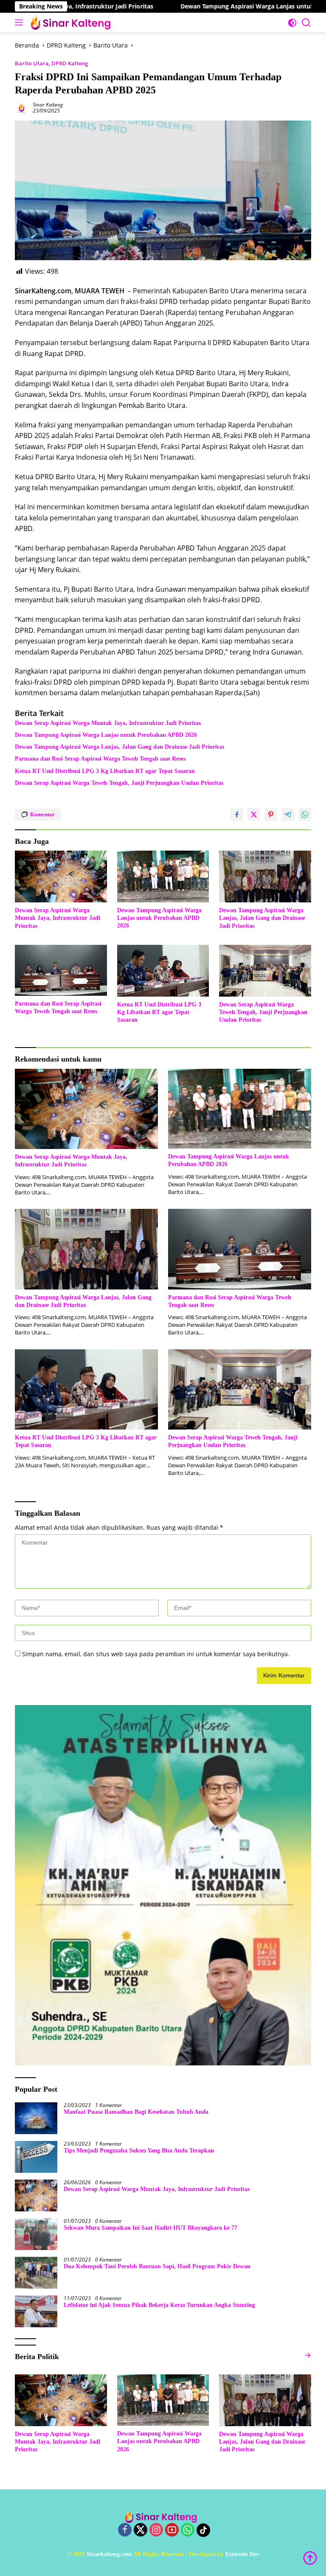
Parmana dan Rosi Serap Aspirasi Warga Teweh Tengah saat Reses (100, 759)
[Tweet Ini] (254, 815)
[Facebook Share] (237, 815)
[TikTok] (203, 2530)
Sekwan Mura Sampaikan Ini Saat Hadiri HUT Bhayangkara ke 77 (150, 2228)
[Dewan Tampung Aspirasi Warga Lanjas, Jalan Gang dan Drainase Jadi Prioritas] (265, 876)
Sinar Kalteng (48, 105)
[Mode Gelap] (292, 23)
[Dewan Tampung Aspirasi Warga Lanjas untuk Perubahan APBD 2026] (163, 876)
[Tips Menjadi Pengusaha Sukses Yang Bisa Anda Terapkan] (36, 2157)
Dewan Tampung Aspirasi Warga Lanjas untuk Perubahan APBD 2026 (217, 6)
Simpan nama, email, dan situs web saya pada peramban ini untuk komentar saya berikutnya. (156, 1654)
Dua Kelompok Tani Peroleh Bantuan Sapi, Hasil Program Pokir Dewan (157, 2266)
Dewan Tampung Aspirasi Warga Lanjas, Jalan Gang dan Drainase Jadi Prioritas (119, 747)
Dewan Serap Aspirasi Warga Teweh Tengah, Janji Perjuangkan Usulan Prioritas (119, 783)
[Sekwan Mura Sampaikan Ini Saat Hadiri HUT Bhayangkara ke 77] (36, 2234)
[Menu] (21, 22)
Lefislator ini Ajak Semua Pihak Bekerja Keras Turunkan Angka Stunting (159, 2305)
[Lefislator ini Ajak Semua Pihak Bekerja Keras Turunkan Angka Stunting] (36, 2311)
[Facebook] (125, 2530)
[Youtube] (172, 2530)
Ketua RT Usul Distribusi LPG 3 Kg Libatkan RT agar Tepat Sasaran (105, 771)
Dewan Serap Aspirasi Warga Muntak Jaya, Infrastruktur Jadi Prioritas (108, 723)
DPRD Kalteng (70, 63)
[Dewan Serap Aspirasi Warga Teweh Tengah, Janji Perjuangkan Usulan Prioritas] (265, 971)
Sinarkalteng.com (109, 2554)
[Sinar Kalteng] (72, 22)
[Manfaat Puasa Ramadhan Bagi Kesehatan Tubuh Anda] (36, 2118)
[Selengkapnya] (308, 2355)
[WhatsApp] (188, 2530)
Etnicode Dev (242, 2554)
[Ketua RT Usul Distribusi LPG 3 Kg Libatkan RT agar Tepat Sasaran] (163, 971)
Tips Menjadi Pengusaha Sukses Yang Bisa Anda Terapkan (139, 2150)
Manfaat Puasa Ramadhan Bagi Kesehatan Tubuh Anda (136, 2112)
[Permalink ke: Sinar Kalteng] (22, 107)
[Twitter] (141, 2530)
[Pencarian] (306, 23)
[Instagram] (156, 2530)
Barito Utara (32, 63)
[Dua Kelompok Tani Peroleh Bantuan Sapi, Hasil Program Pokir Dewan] (36, 2273)
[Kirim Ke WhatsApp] (305, 815)
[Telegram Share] (288, 815)
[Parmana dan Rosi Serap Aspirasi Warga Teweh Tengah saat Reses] (61, 970)
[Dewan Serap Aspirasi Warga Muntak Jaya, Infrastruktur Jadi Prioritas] (61, 876)
